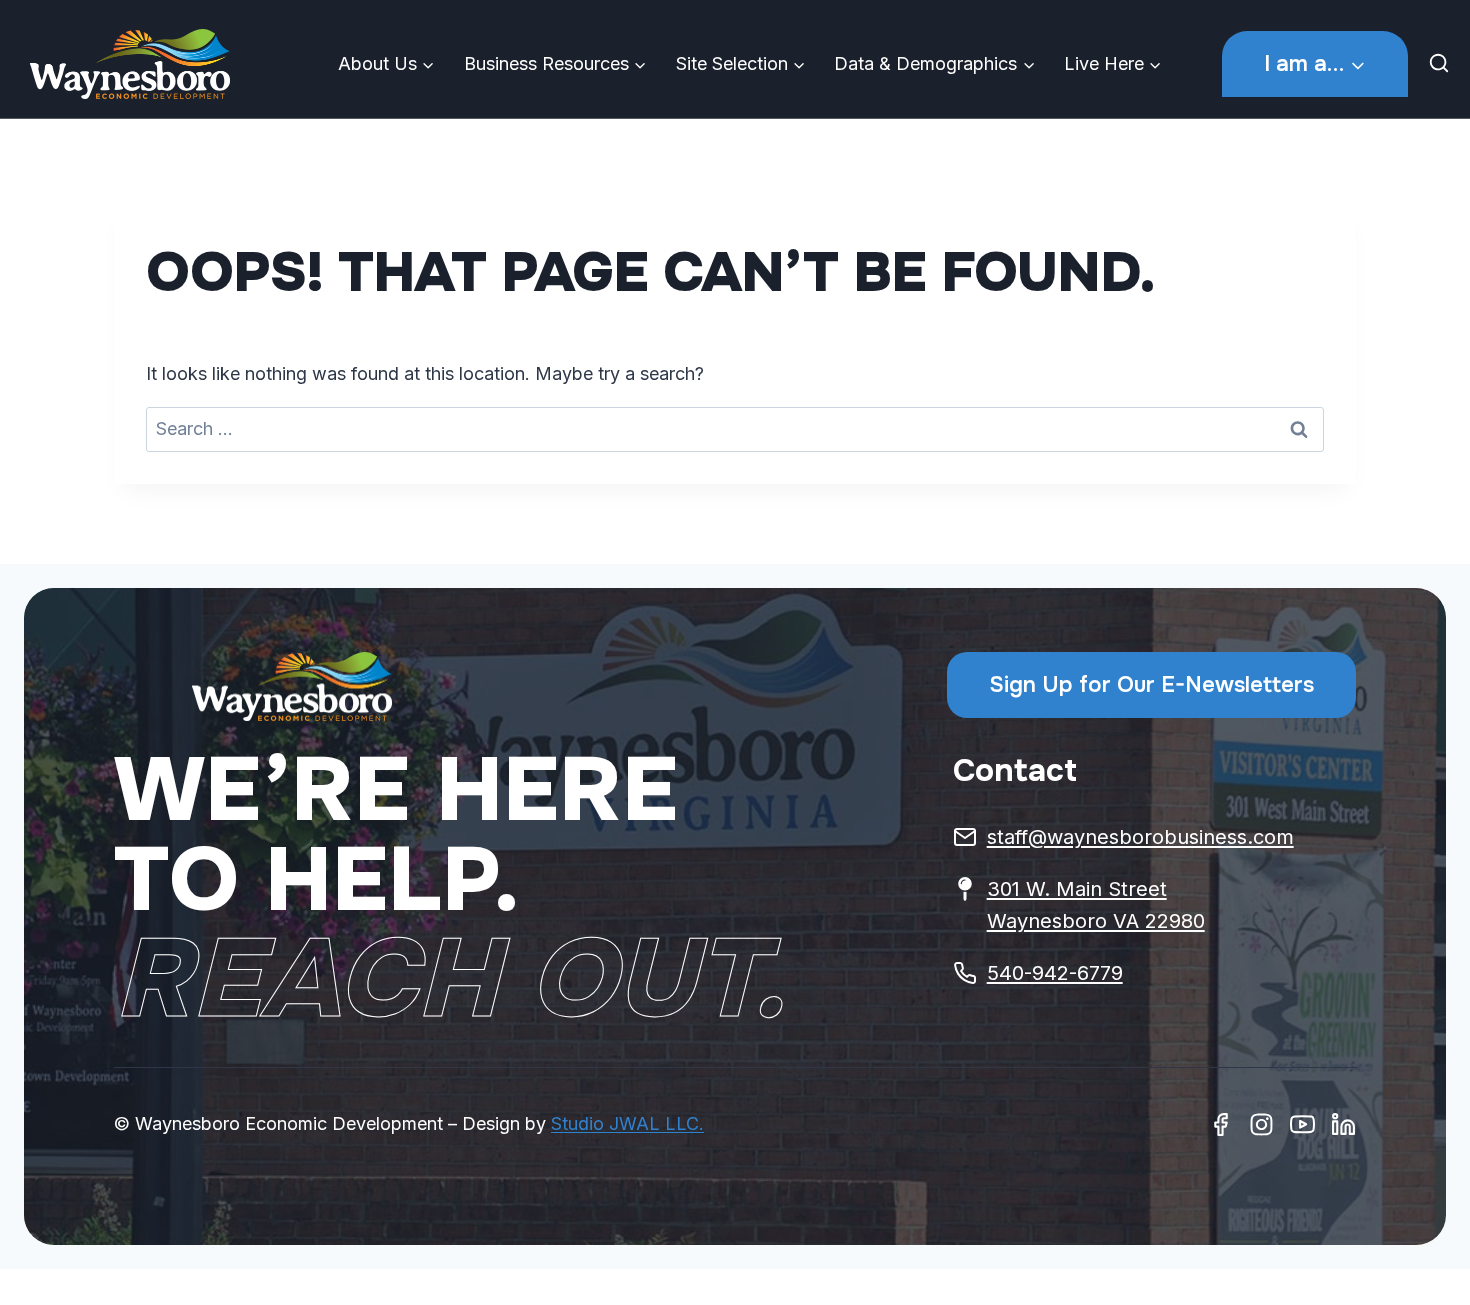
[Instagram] (1261, 1124)
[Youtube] (1302, 1124)
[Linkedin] (1343, 1124)
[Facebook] (1220, 1124)
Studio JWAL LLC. (627, 1123)
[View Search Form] (1444, 64)
